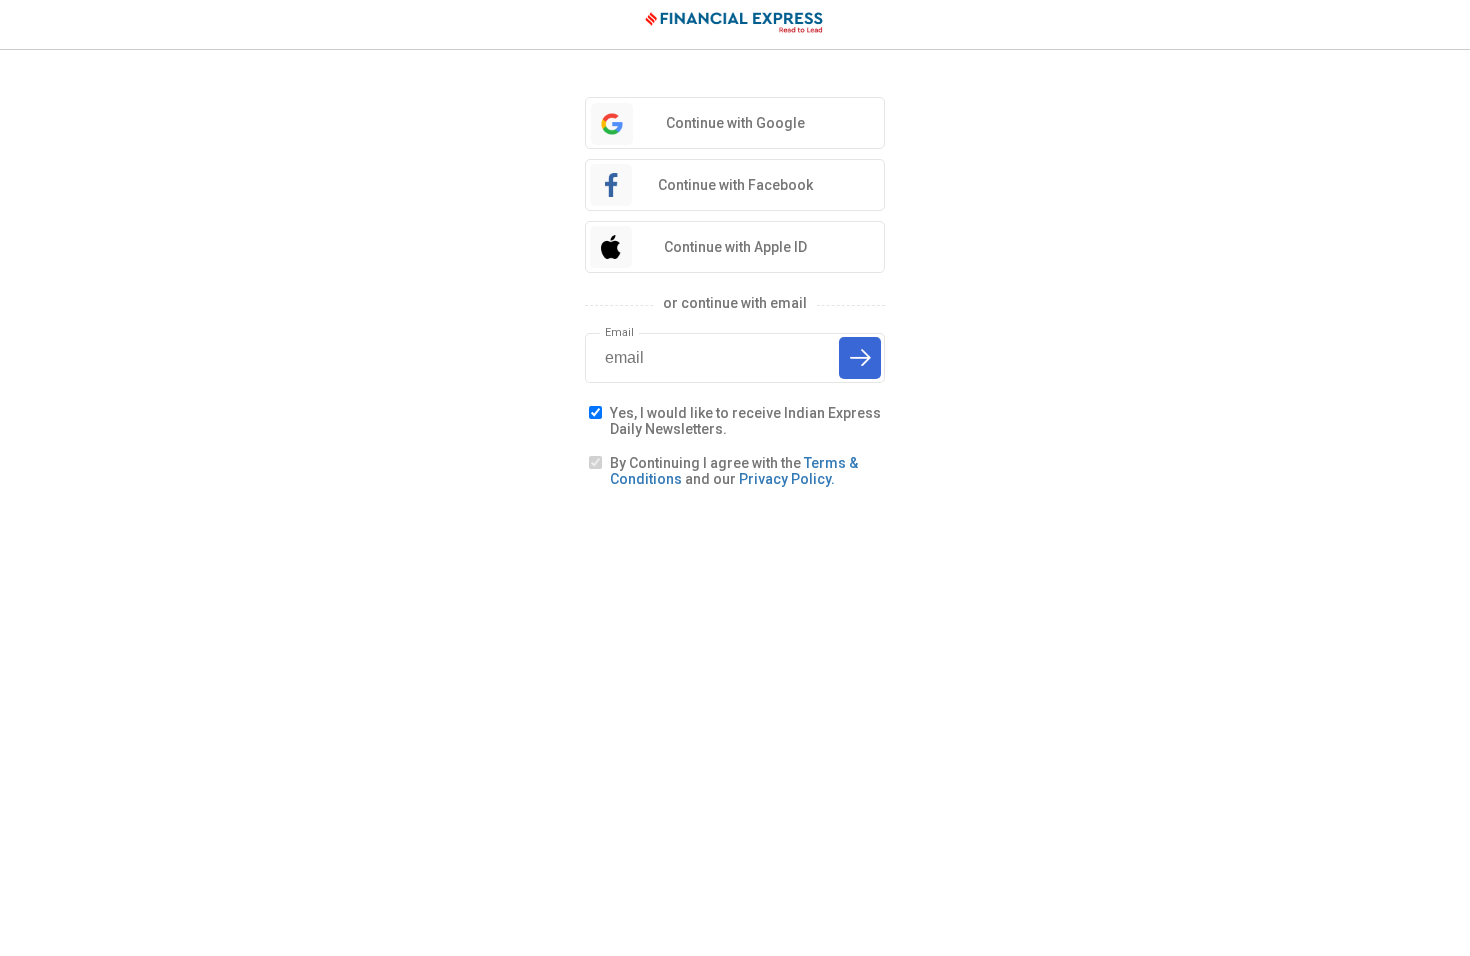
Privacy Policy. (787, 479)
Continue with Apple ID (735, 247)
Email (619, 332)
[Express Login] (735, 25)
